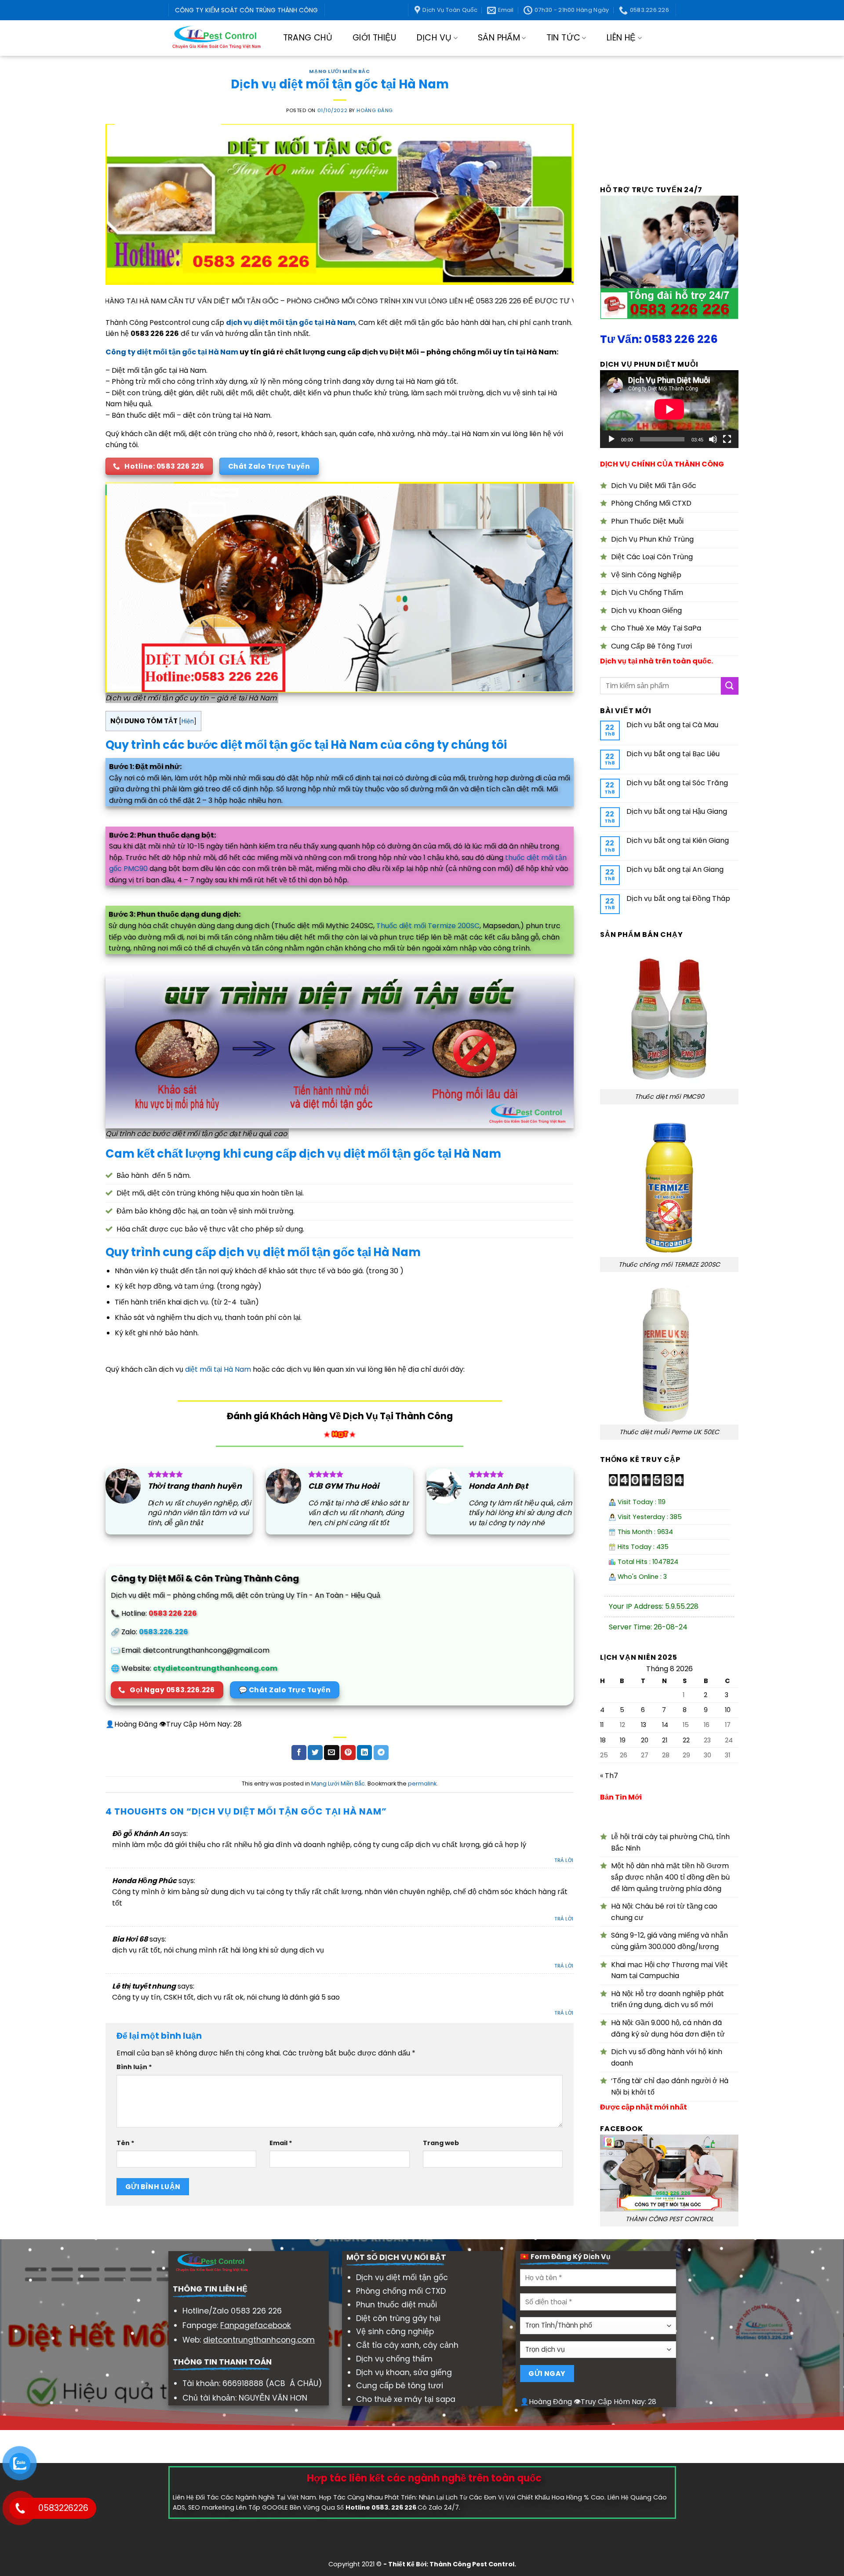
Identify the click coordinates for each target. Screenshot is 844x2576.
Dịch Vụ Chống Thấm (647, 592)
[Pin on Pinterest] (348, 1753)
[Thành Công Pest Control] (216, 38)
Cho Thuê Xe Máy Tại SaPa (656, 628)
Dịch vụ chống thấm (394, 2359)
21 (665, 1740)
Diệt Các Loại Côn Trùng (652, 557)
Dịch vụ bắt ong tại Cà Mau (672, 725)
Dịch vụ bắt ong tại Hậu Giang (677, 811)
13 (644, 1725)
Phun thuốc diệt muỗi (397, 2305)
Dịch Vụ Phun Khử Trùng (652, 539)
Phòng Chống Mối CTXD (651, 503)
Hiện (188, 721)
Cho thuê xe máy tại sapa (406, 2399)
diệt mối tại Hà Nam (218, 1369)
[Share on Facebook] (299, 1753)
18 (603, 1740)
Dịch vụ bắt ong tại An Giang (675, 869)
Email (281, 2143)
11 (602, 1725)
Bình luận (134, 2067)
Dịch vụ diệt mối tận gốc (402, 2277)
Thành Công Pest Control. (473, 2564)
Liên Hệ (621, 38)
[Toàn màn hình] (727, 439)
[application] (669, 409)
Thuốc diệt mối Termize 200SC (428, 926)
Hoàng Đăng (375, 110)
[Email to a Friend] (331, 1753)
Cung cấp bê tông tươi (400, 2386)
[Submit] (730, 686)
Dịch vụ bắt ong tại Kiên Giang (678, 840)
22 (686, 1740)
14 (665, 1725)
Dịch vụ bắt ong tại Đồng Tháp (678, 898)
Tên (126, 2143)
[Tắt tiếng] (713, 439)
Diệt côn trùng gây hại (398, 2318)
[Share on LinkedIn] (364, 1753)
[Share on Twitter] (315, 1753)
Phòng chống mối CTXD (401, 2291)
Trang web (441, 2143)
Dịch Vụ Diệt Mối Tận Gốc (654, 486)
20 (645, 1740)
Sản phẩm (499, 38)
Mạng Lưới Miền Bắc (339, 71)
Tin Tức (564, 38)
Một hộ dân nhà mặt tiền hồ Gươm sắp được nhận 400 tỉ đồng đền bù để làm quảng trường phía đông (670, 1877)
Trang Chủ (308, 38)
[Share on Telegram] (381, 1753)
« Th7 (609, 1776)
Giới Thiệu (375, 38)
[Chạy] (611, 439)
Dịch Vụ (434, 38)
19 (623, 1740)
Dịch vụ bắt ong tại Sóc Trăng (677, 783)
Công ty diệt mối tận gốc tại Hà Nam (172, 352)
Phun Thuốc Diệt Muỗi (647, 521)
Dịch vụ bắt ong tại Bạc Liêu (673, 754)
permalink (422, 1784)
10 (728, 1710)
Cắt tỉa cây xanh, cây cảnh (407, 2345)
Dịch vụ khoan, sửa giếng (404, 2372)
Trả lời (564, 1860)
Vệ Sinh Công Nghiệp (646, 575)
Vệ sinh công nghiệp (395, 2332)
